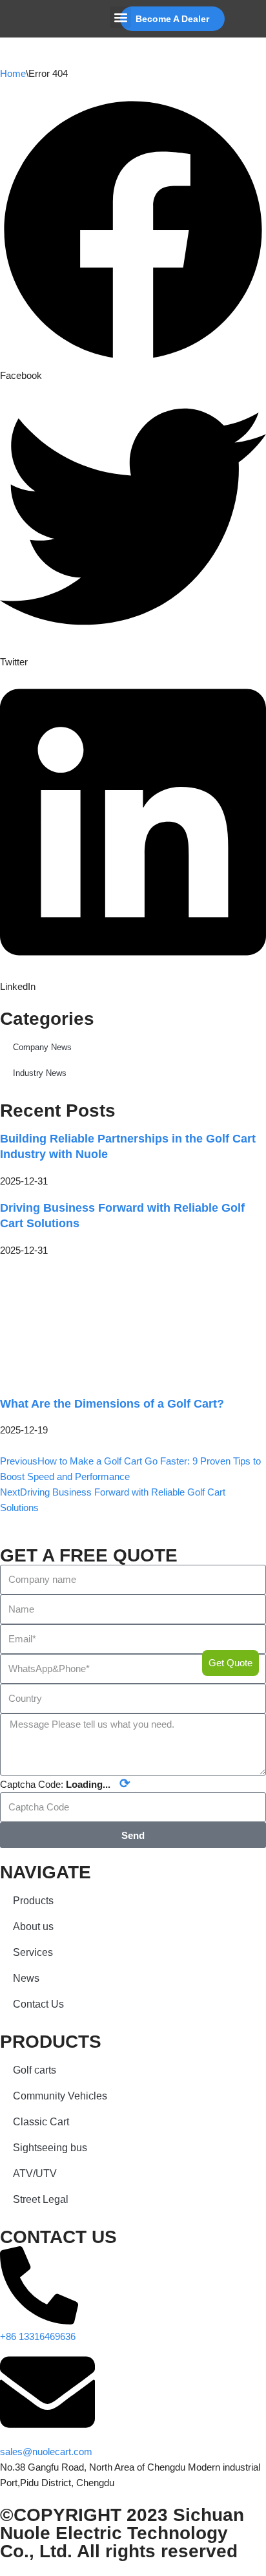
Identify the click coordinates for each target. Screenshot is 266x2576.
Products (33, 1901)
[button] (120, 17)
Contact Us (38, 2004)
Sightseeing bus (50, 2148)
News (26, 1978)
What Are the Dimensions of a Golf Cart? (112, 1404)
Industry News (40, 1073)
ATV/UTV (35, 2173)
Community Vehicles (60, 2096)
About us (33, 1927)
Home (13, 73)
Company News (42, 1047)
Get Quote (230, 1663)
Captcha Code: (65, 1783)
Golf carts (35, 2070)
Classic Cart (41, 2122)
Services (33, 1952)
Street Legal (41, 2199)
